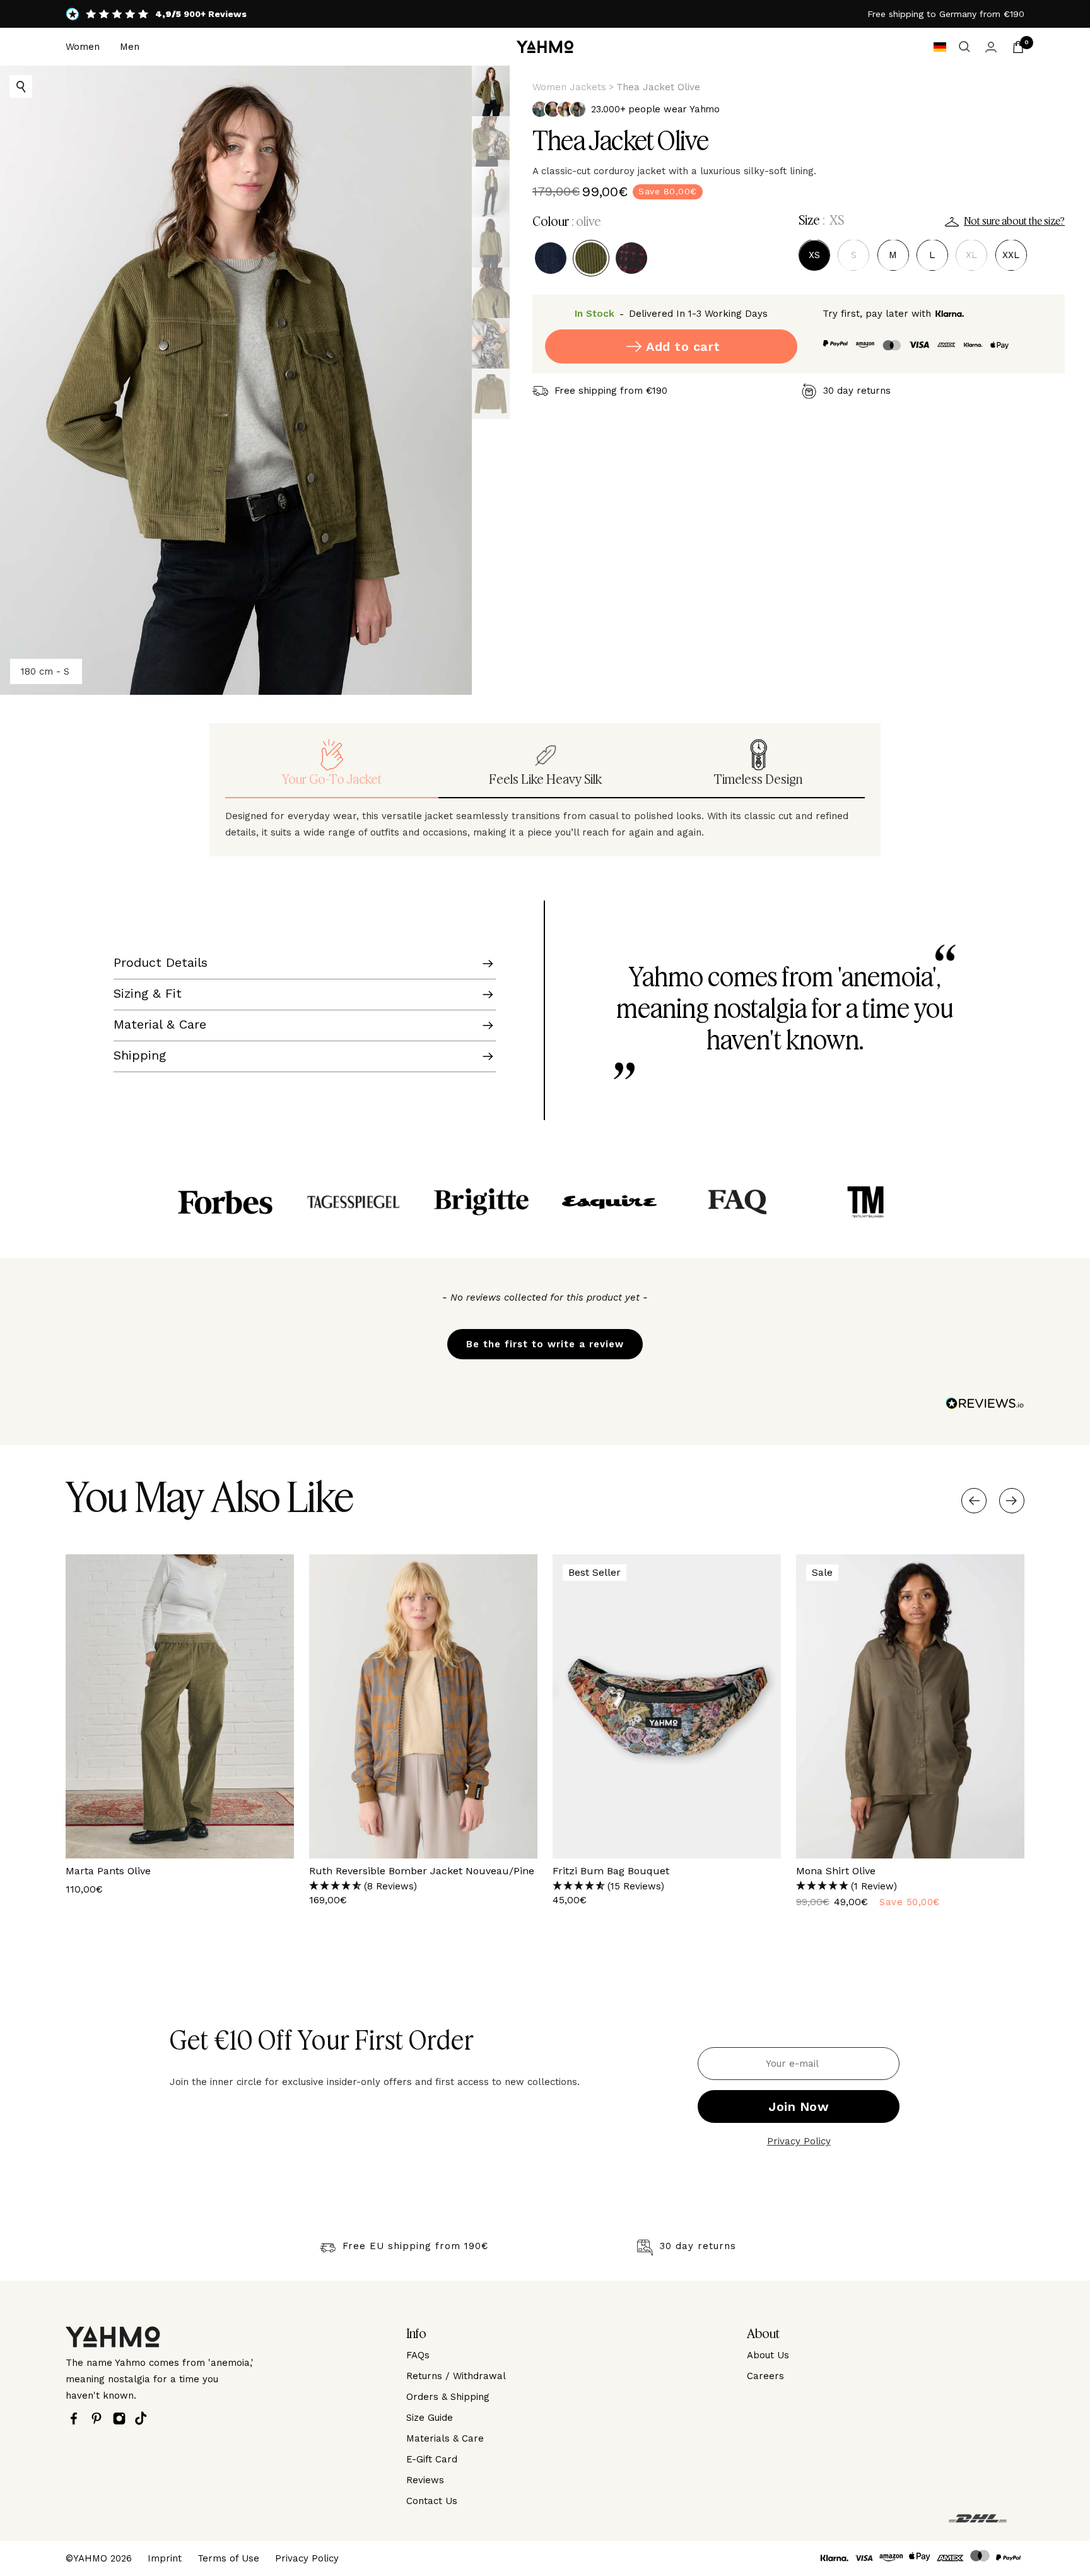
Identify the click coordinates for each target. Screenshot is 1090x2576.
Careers (765, 2376)
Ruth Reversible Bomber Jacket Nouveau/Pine (422, 1871)
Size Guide (430, 2418)
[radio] (551, 258)
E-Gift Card (432, 2459)
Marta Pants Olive (108, 1871)
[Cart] (1018, 47)
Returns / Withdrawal (456, 2376)
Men (130, 47)
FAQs (418, 2355)
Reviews (425, 2480)
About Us (768, 2355)
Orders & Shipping (448, 2397)
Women (83, 47)
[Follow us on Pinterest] (100, 2419)
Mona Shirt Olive (836, 1871)
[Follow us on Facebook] (77, 2419)
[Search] (964, 47)
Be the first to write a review (545, 1344)
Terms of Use (228, 2558)
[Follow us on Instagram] (122, 2419)
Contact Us (432, 2501)
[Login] (991, 47)
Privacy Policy (799, 2141)
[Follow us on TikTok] (144, 2418)
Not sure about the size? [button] (1014, 222)
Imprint (165, 2558)
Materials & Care (445, 2438)
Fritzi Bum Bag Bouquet (611, 1871)
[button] (545, 1338)
